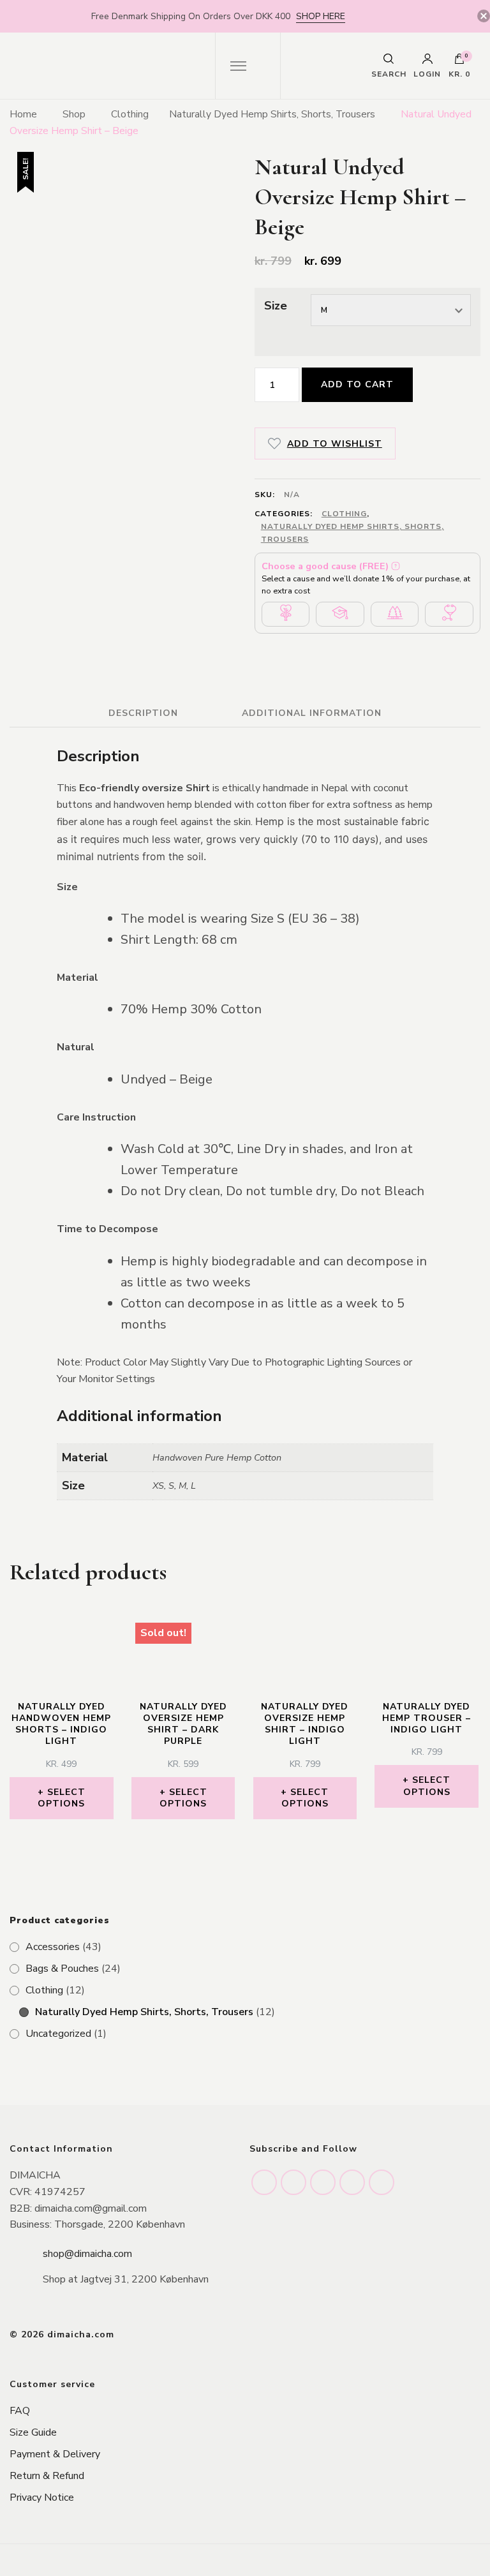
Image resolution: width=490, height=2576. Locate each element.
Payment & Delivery (55, 2454)
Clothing (344, 514)
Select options (62, 1798)
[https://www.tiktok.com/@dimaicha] (352, 2182)
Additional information (312, 713)
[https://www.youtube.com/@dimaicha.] (382, 2182)
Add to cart (357, 384)
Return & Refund (47, 2476)
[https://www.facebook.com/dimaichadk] (293, 2182)
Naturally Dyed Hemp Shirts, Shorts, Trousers (353, 533)
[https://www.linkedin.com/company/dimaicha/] (323, 2182)
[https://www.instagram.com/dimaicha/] (264, 2182)
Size (276, 306)
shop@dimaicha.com (87, 2254)
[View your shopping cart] (459, 62)
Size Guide (33, 2432)
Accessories (53, 1947)
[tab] (143, 713)
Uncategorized (58, 2034)
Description (143, 713)
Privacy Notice (42, 2498)
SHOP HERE (321, 16)
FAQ (20, 2411)
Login (427, 73)
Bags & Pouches (62, 1969)
